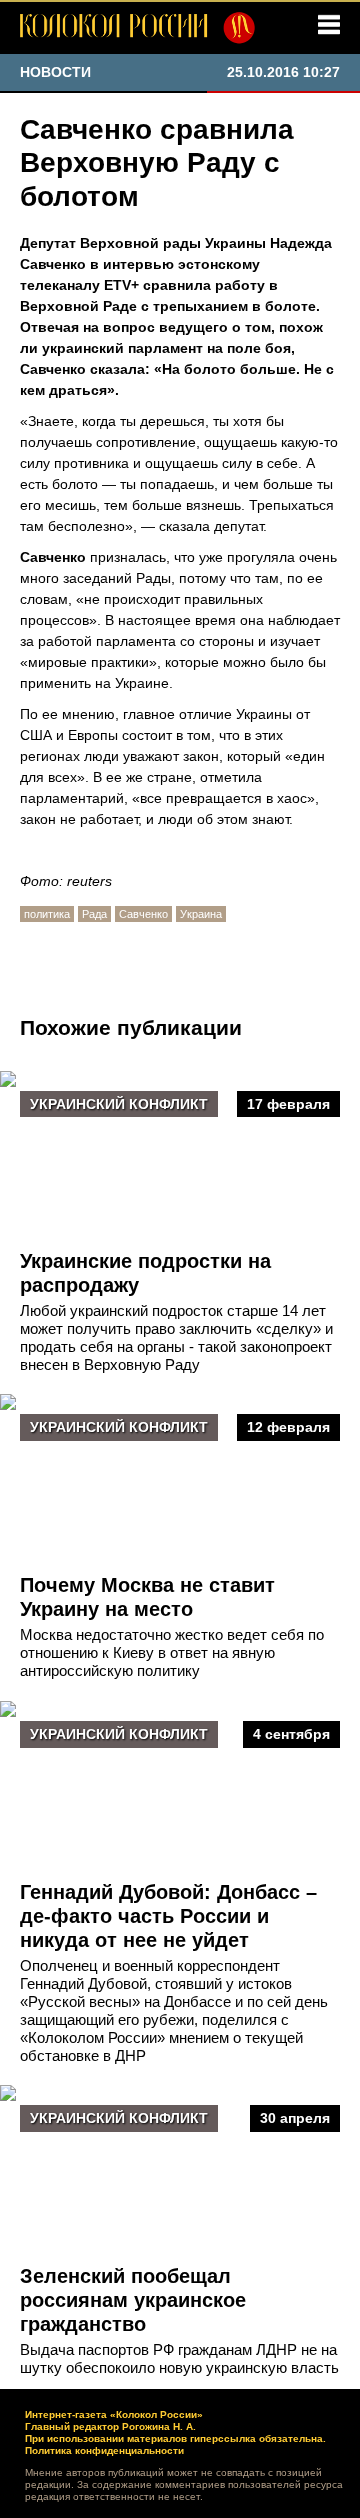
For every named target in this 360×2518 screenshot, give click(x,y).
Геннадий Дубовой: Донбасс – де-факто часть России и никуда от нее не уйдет (168, 1916)
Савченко (143, 914)
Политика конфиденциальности (104, 2450)
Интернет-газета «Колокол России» (114, 2414)
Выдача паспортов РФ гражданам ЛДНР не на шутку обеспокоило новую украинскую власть (179, 2358)
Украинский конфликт (119, 1104)
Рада (94, 914)
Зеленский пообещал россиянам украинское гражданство (133, 2300)
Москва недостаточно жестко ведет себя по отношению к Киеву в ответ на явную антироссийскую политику (172, 1652)
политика (47, 914)
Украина (201, 914)
